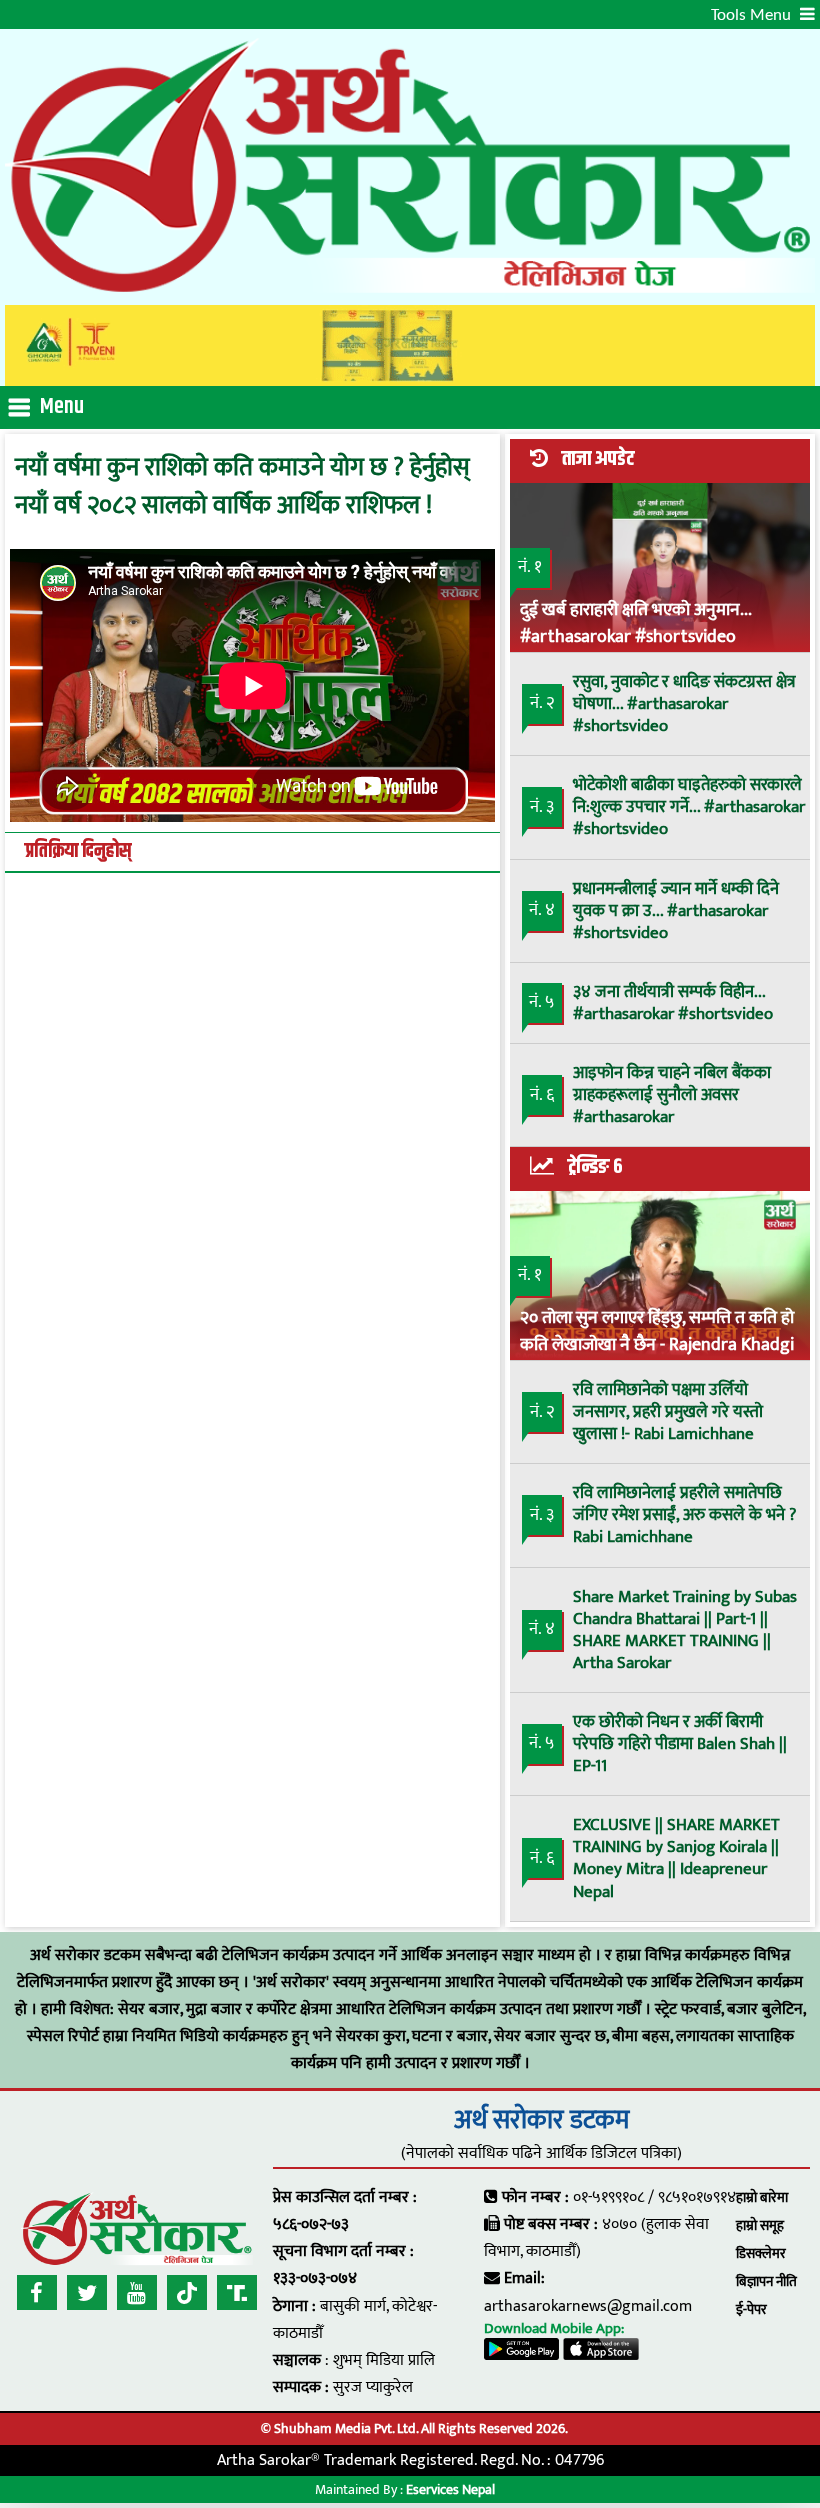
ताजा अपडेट (598, 459)
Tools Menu (753, 15)
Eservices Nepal (450, 2489)
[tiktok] (187, 2292)
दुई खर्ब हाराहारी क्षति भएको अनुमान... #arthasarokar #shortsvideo (635, 622)
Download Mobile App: (554, 2328)
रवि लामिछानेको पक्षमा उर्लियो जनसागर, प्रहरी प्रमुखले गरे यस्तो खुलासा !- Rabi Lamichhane (668, 1412)
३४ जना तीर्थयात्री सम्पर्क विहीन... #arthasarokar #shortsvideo (673, 1003)
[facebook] (37, 2292)
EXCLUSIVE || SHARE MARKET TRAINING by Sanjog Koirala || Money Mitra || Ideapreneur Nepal (676, 1858)
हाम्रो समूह (760, 2225)
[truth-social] (237, 2292)
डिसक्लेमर (761, 2253)
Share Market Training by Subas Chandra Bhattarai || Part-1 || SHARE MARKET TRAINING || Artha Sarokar (685, 1630)
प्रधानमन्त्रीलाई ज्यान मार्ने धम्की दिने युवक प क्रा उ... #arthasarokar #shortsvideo (676, 911)
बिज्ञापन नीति (766, 2281)
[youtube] (137, 2292)
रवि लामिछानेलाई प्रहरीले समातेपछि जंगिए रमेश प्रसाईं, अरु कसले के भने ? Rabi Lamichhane (684, 1515)
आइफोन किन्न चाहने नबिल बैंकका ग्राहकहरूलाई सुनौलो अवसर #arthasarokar (672, 1095)
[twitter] (87, 2292)
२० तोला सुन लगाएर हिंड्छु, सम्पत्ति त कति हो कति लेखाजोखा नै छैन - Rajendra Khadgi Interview (657, 1330)
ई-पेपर (751, 2309)
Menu (62, 407)
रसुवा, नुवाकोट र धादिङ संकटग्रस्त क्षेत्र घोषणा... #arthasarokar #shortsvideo (684, 704)
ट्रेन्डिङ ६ (595, 1167)
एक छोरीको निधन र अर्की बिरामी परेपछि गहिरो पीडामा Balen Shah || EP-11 (680, 1744)
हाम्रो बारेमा (762, 2197)
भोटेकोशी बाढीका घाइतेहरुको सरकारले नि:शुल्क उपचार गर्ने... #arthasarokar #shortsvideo (689, 807)
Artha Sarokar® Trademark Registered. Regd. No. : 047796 (410, 2460)
